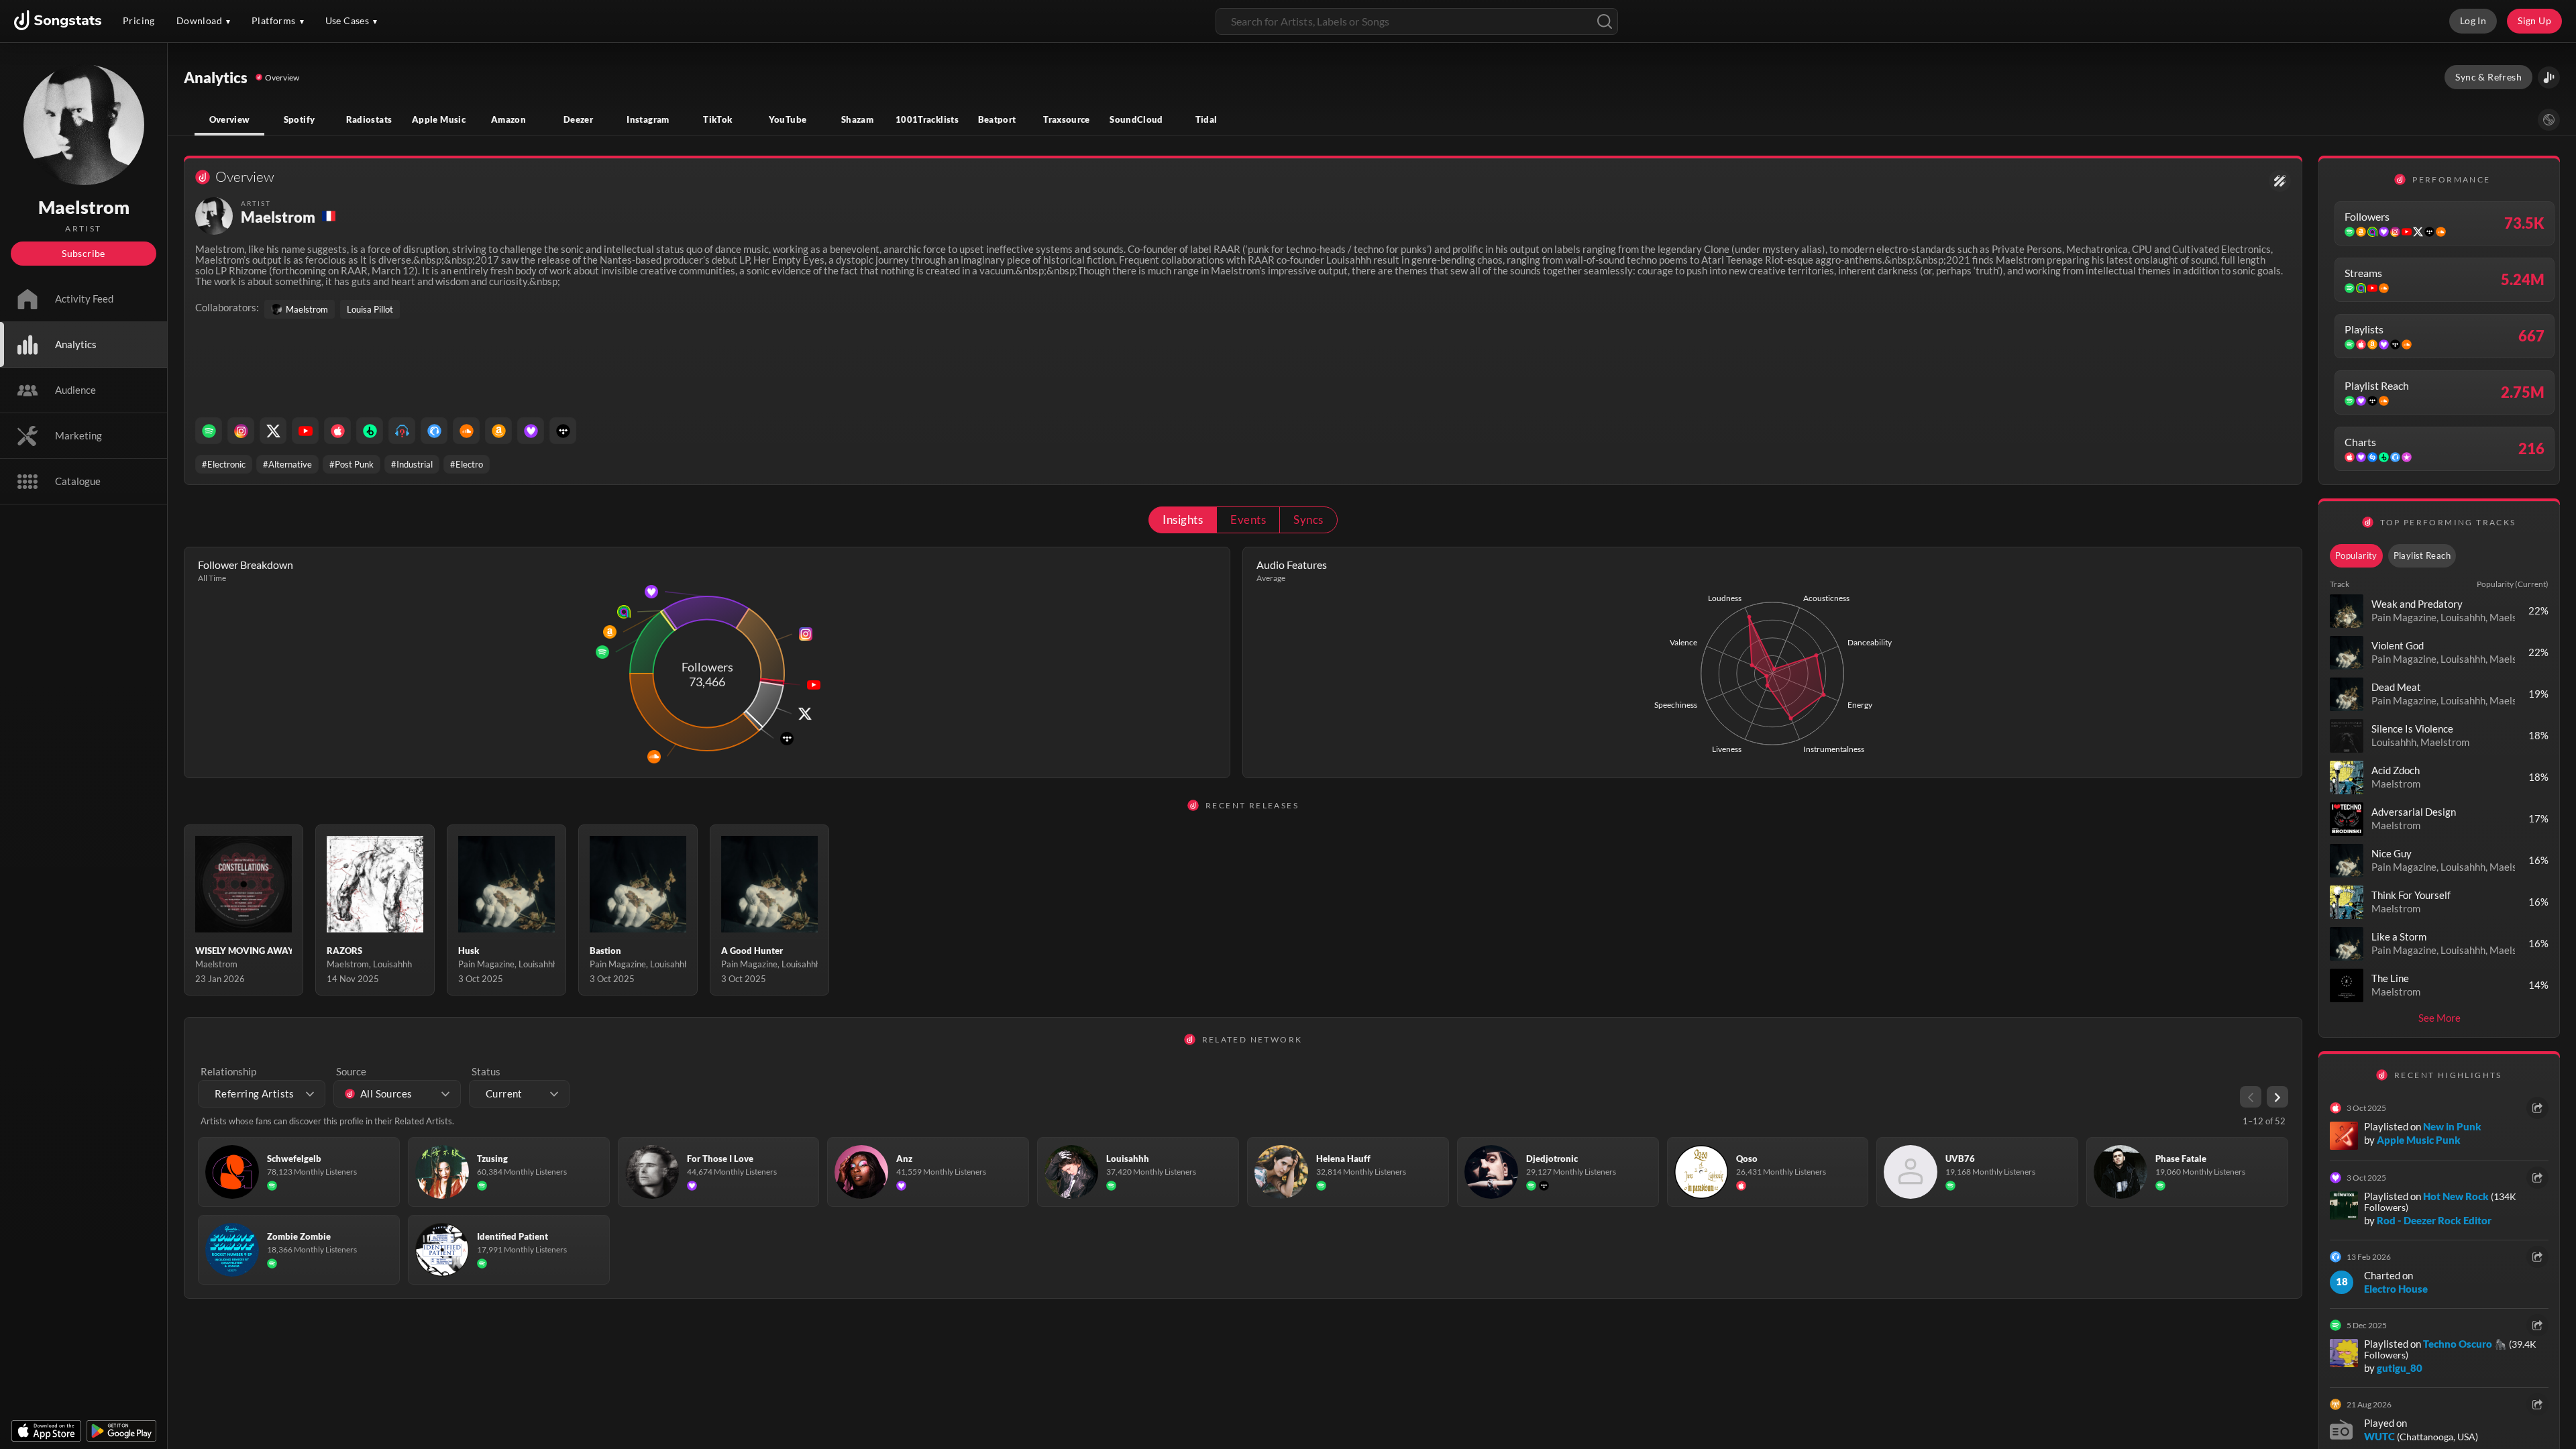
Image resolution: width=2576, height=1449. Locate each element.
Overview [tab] (230, 119)
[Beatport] (370, 431)
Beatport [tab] (997, 119)
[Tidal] (563, 431)
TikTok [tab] (717, 119)
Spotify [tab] (300, 119)
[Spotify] (209, 431)
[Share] (2537, 1108)
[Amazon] (498, 431)
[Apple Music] (337, 431)
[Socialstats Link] (2280, 181)
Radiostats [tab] (369, 119)
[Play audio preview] (2347, 611)
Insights (1183, 520)
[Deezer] (531, 431)
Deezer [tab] (578, 119)
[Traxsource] (434, 431)
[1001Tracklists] (402, 431)
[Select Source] (2549, 120)
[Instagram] (241, 431)
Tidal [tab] (1206, 119)
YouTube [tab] (788, 119)
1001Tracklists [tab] (927, 119)
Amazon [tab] (508, 119)
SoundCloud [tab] (1136, 119)
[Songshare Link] (2549, 77)
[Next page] (2277, 1097)
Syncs (1308, 520)
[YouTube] (305, 431)
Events (1248, 520)
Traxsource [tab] (1067, 119)
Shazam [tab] (857, 119)
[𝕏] (273, 431)
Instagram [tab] (648, 119)
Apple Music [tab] (439, 119)
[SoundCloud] (466, 431)
